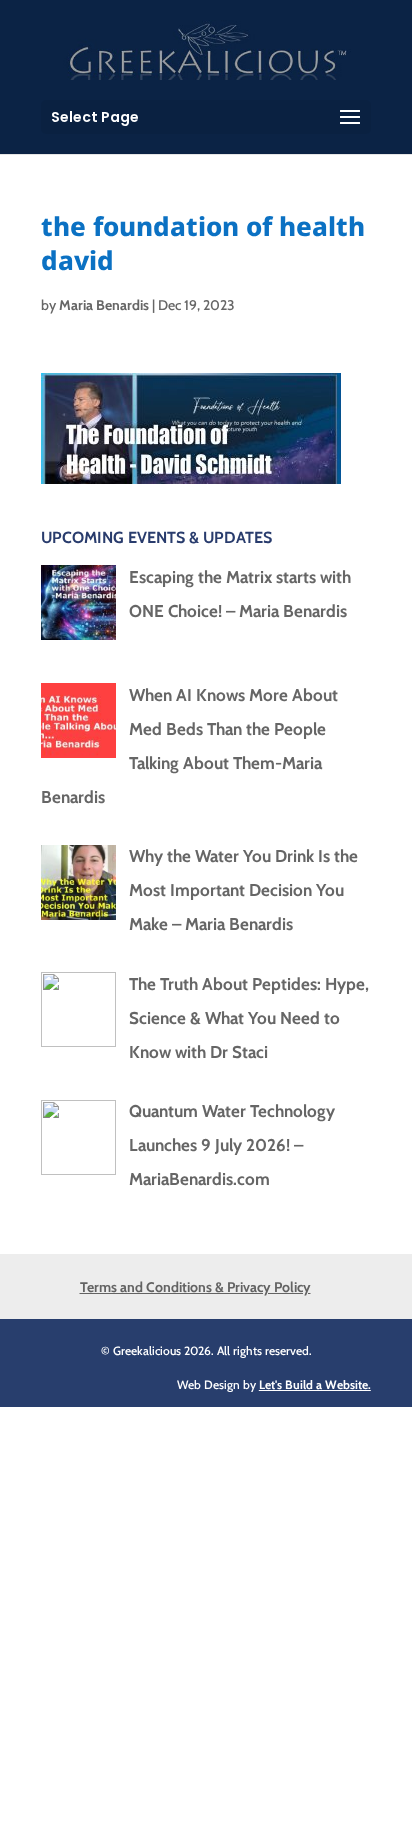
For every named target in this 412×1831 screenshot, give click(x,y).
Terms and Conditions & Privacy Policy (195, 1287)
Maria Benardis (104, 305)
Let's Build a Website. (315, 1384)
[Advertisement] (206, 1613)
